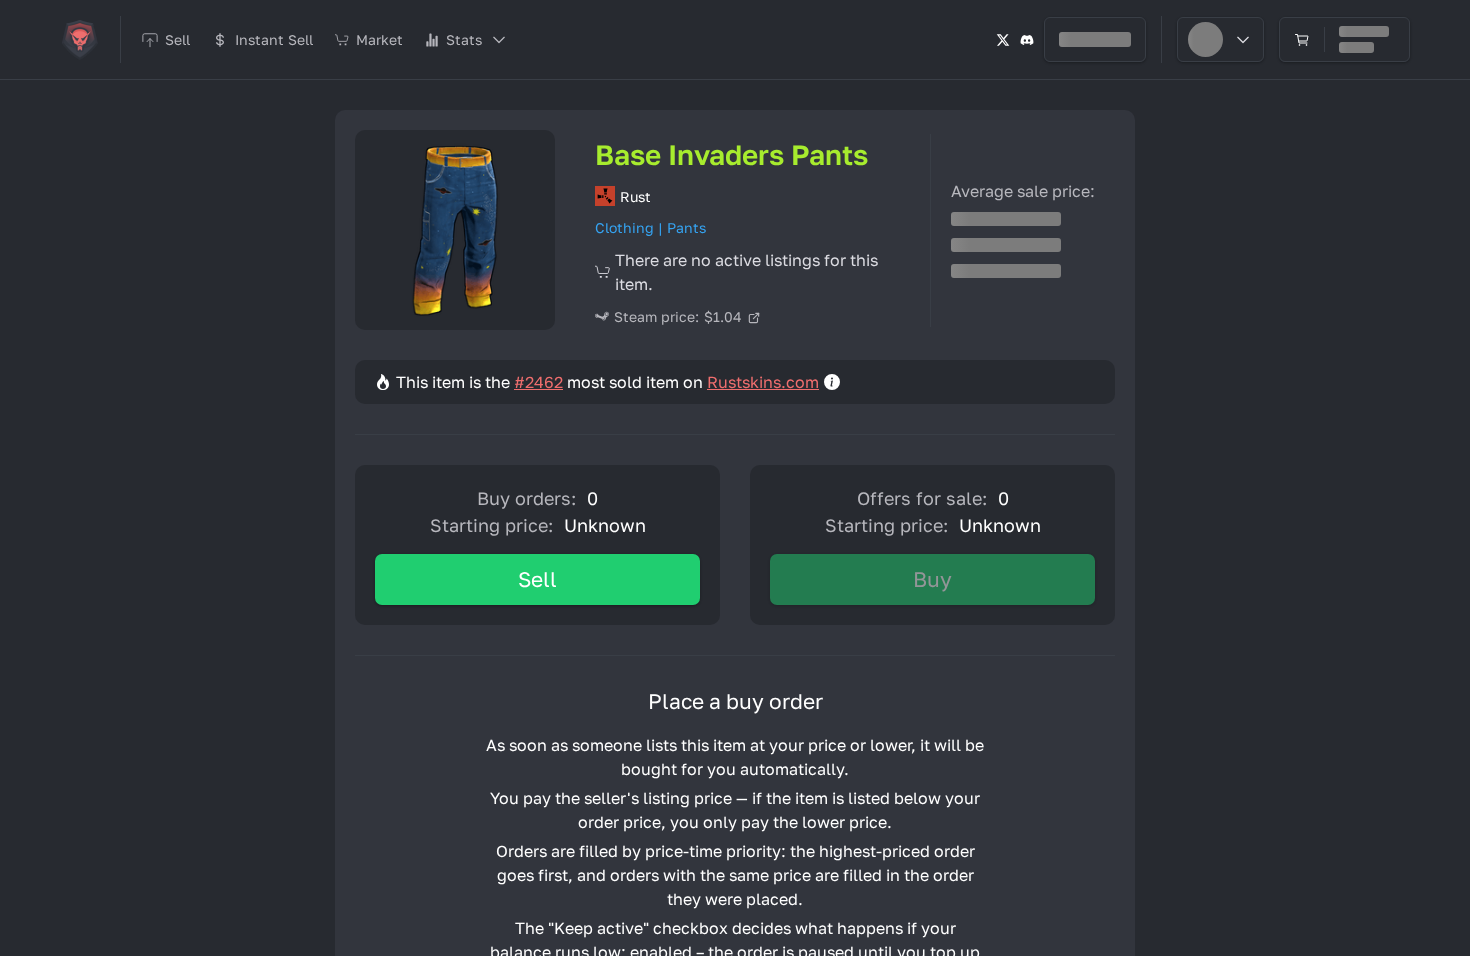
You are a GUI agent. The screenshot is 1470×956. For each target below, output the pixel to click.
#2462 (538, 382)
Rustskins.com (763, 382)
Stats (464, 39)
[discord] (1027, 39)
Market (379, 39)
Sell (537, 579)
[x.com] (1003, 39)
